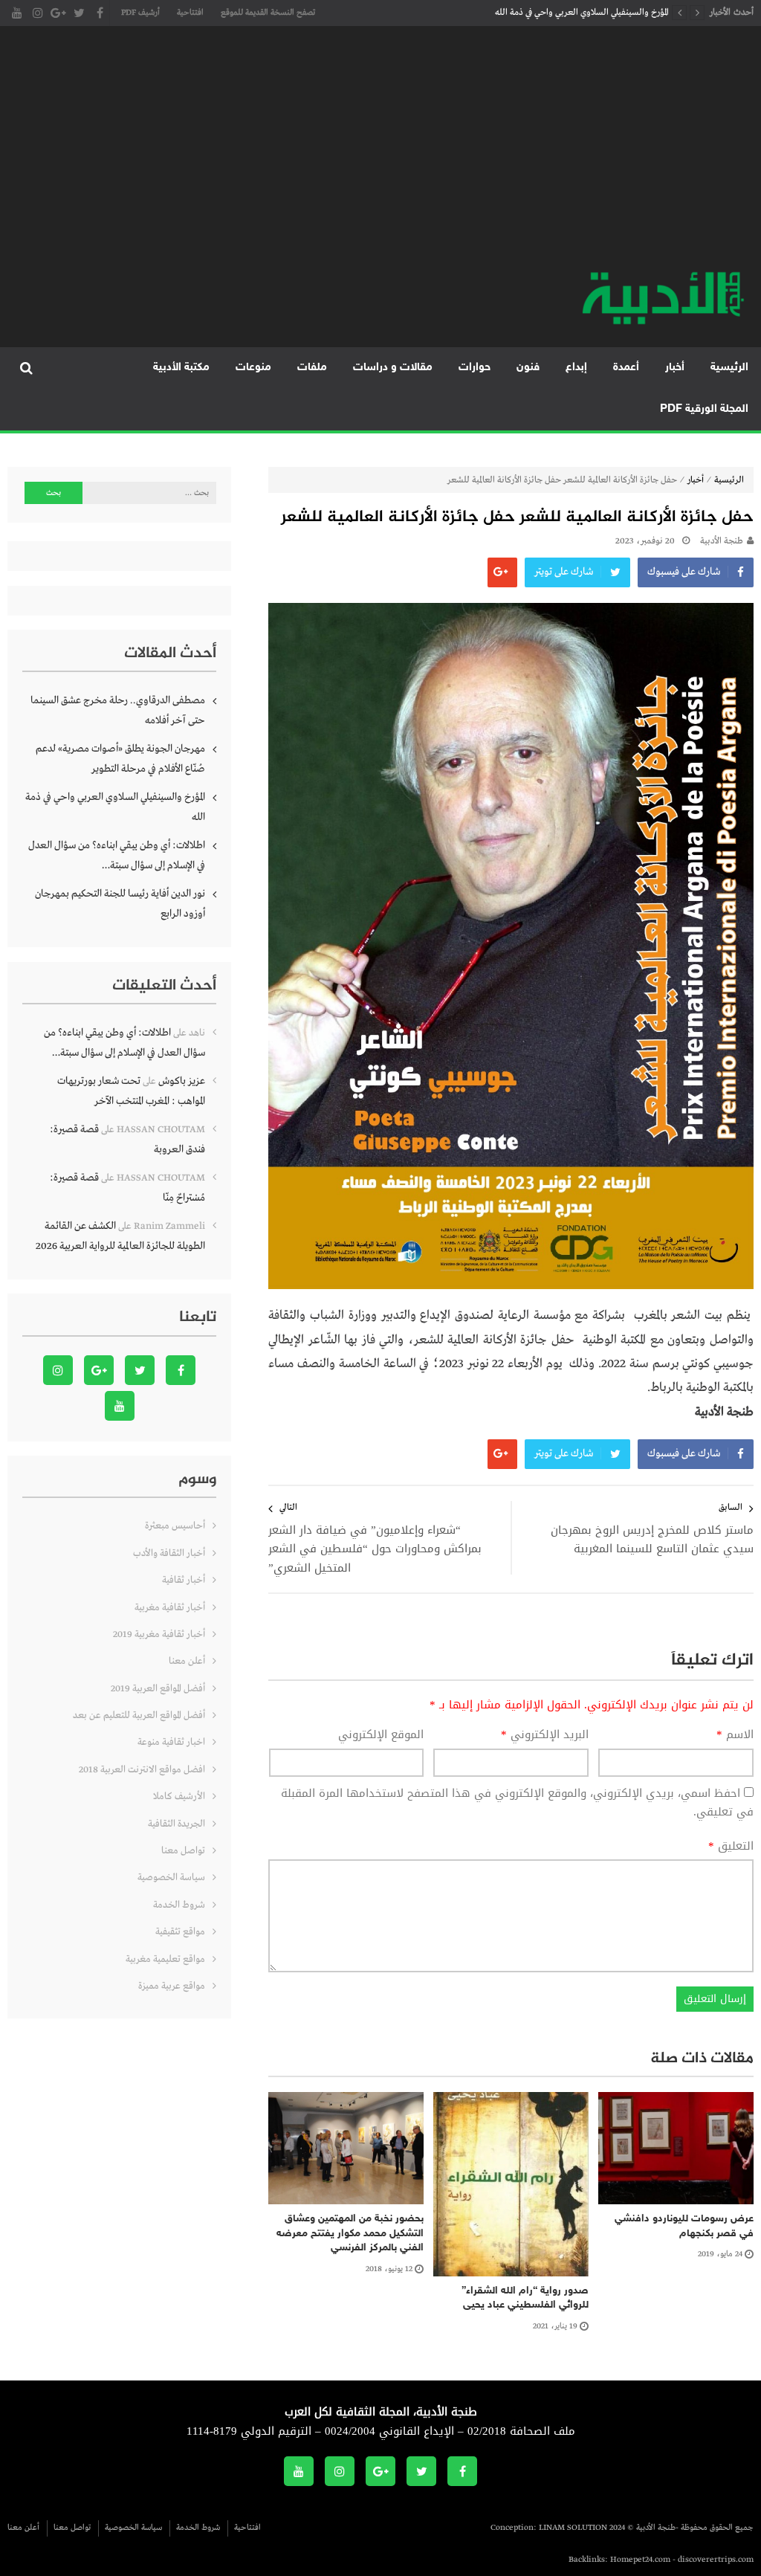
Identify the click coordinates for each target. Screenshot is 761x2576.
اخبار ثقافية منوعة (171, 1742)
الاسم (735, 1735)
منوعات (253, 368)
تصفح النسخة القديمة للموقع (268, 13)
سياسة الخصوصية (171, 1878)
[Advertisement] (380, 156)
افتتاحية (190, 13)
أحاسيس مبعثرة (175, 1526)
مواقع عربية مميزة (172, 1986)
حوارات (475, 368)
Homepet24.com (640, 2560)
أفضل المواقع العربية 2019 (158, 1689)
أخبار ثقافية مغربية (170, 1608)
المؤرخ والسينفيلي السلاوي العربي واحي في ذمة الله (582, 13)
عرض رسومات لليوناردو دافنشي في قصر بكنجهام (684, 2226)
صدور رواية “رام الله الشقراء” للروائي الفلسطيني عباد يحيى (525, 2298)
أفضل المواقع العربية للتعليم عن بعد (139, 1715)
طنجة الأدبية (722, 541)
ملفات (312, 368)
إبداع (576, 368)
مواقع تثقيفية (180, 1932)
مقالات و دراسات (393, 368)
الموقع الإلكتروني (381, 1735)
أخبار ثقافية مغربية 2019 (159, 1634)
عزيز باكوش (182, 1081)
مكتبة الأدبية (181, 368)
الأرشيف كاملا (179, 1797)
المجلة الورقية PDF (704, 409)
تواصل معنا (183, 1851)
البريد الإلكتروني (545, 1735)
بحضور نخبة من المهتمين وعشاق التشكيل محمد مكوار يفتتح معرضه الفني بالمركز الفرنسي (350, 2233)
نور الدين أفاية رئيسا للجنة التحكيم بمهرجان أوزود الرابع (120, 904)
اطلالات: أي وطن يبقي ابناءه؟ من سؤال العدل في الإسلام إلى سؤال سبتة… (117, 855)
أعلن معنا (187, 1661)
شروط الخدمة (179, 1905)
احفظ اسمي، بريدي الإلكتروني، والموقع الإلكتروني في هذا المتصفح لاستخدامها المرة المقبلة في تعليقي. (517, 1803)
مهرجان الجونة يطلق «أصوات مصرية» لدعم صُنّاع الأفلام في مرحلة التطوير (120, 759)
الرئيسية (729, 368)
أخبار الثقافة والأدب (169, 1553)
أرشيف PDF (140, 13)
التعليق (731, 1847)
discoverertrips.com (716, 2560)
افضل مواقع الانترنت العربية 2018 (142, 1770)
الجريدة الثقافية (177, 1824)
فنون (528, 368)
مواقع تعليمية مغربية (165, 1959)
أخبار (675, 368)
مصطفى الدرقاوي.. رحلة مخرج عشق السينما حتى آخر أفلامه (118, 710)
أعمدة (626, 368)
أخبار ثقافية (184, 1580)
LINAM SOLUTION (573, 2528)
